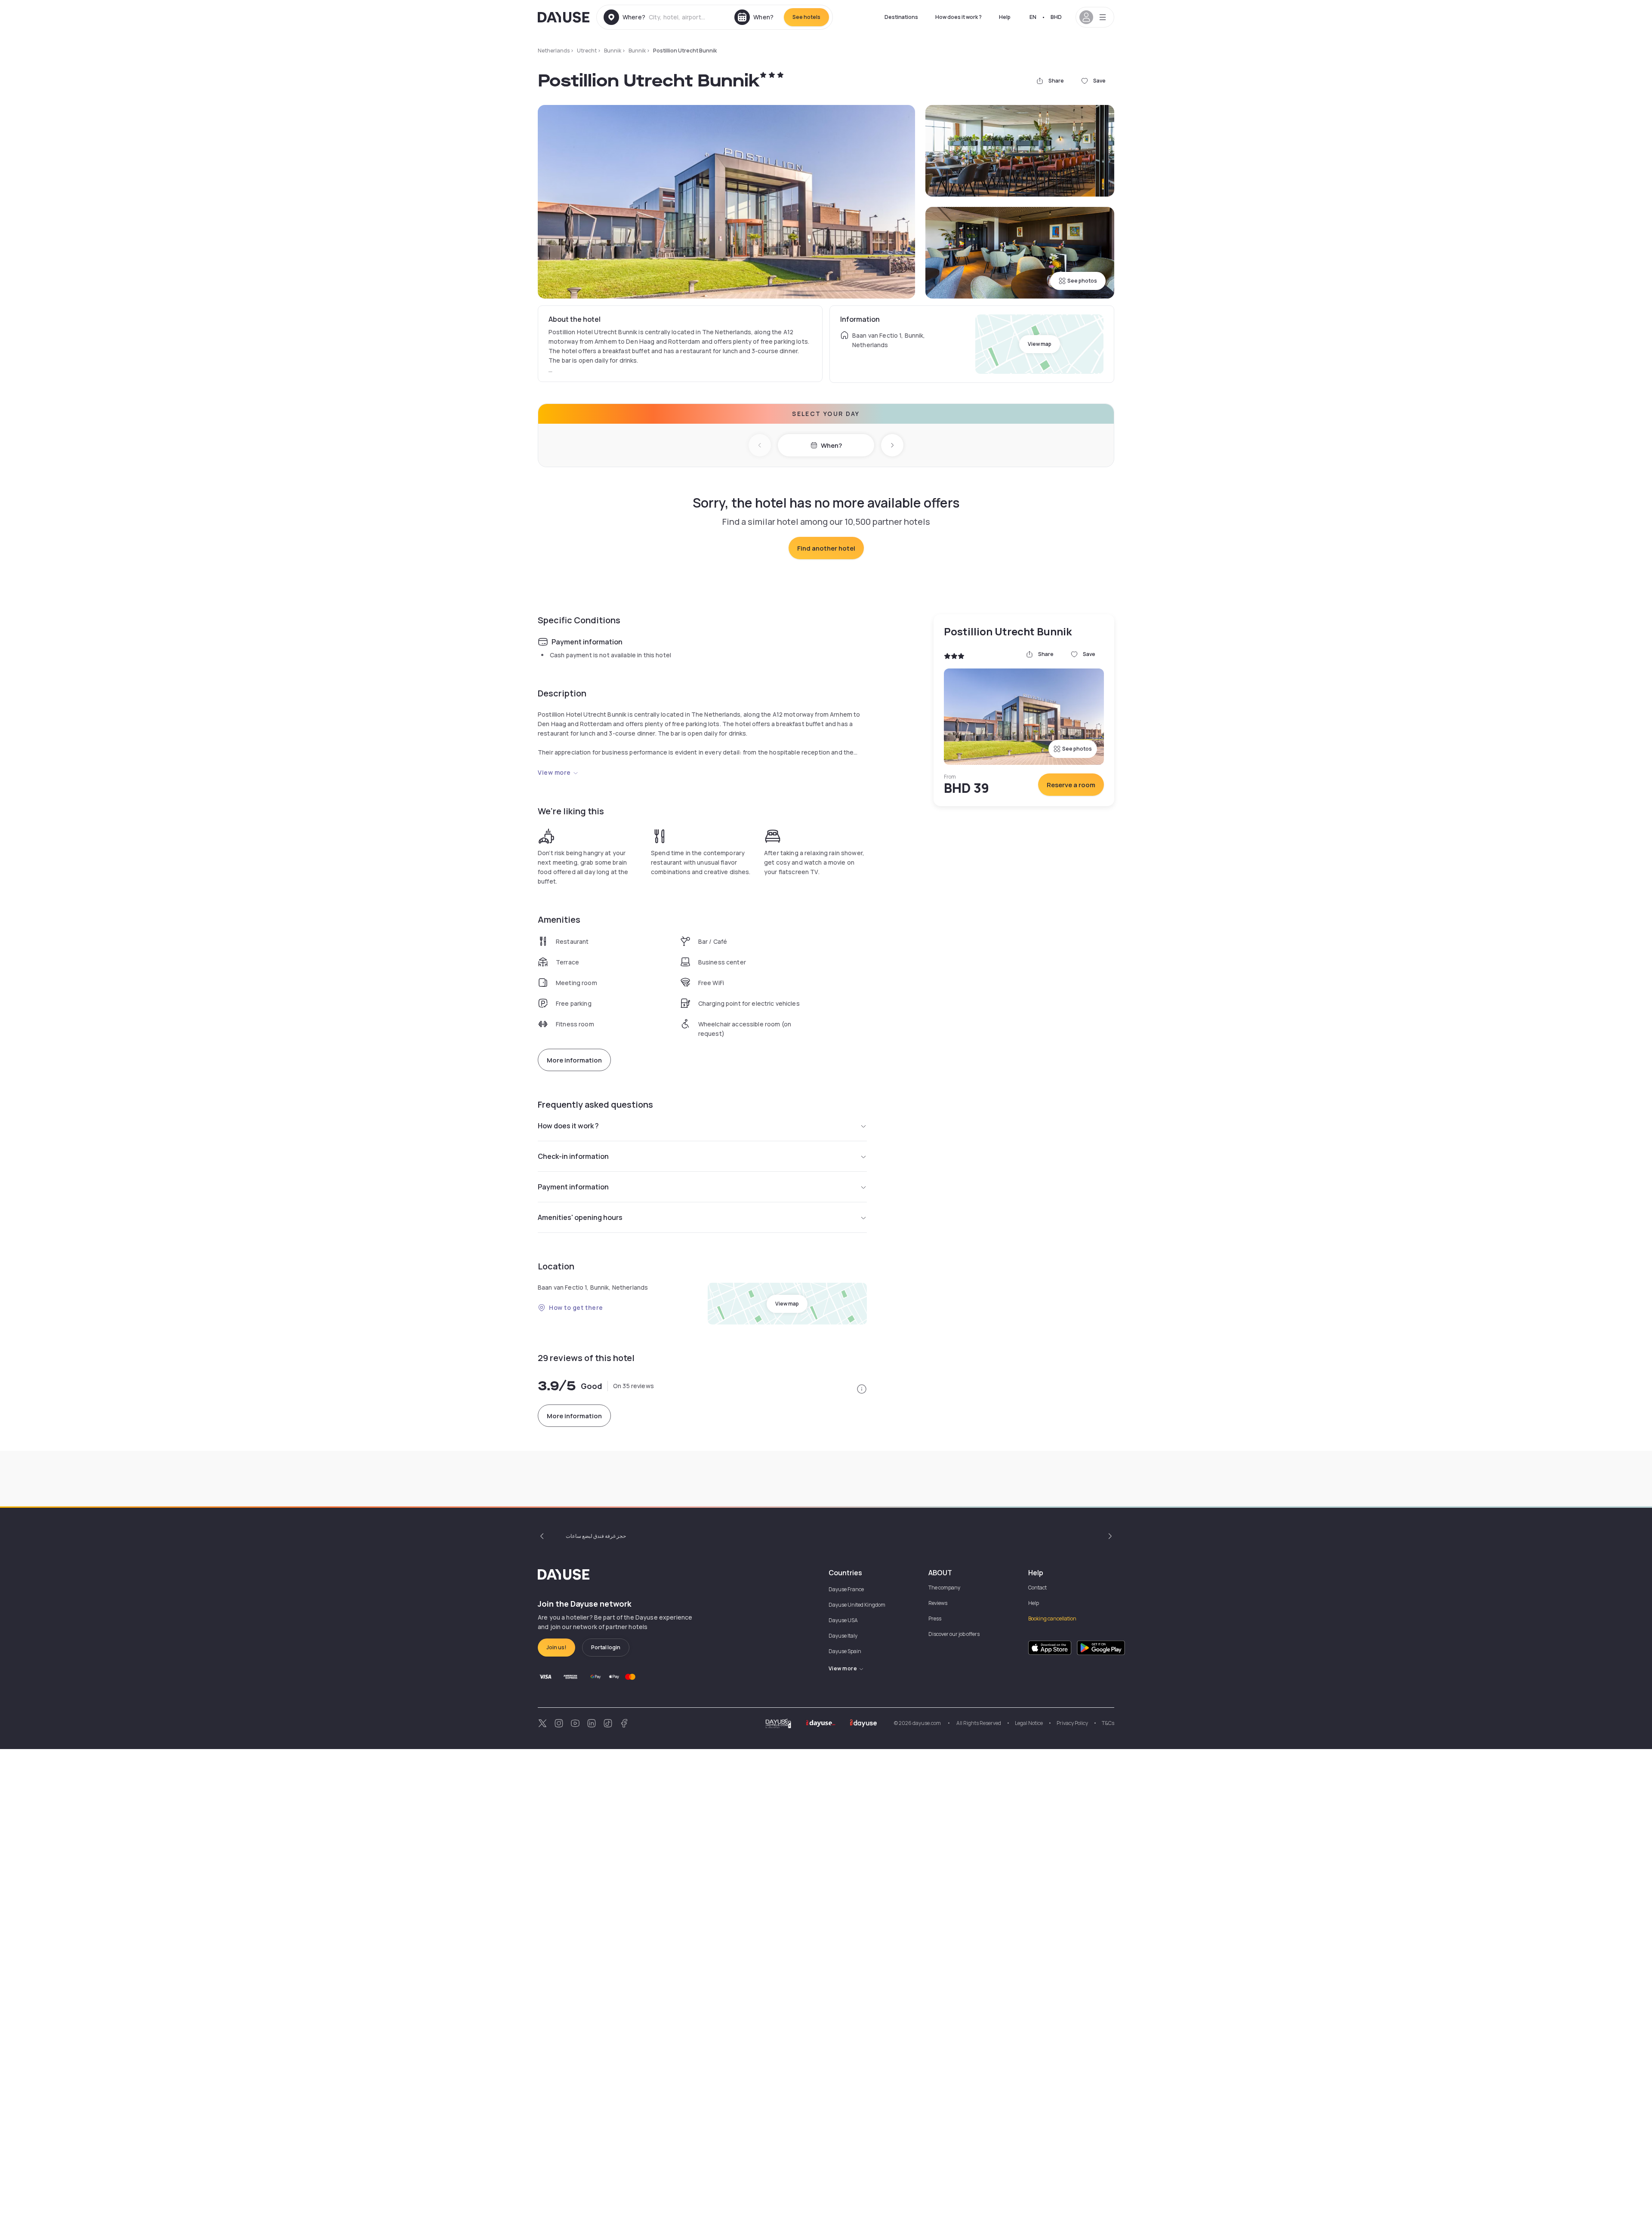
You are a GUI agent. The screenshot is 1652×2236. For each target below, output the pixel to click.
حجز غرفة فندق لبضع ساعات (596, 1536)
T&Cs (1108, 1723)
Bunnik (613, 51)
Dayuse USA (843, 1620)
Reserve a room (1071, 785)
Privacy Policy (1072, 1723)
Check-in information (573, 1156)
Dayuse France (846, 1589)
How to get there (576, 1307)
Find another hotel (826, 548)
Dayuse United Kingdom (857, 1605)
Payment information (573, 1187)
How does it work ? (959, 17)
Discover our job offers (954, 1634)
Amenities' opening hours (580, 1217)
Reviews (938, 1603)
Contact (1037, 1588)
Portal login (606, 1647)
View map (1040, 344)
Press (935, 1618)
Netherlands (554, 51)
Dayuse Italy (843, 1636)
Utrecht (587, 51)
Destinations (901, 17)
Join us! (556, 1647)
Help (1005, 17)
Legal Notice (1029, 1723)
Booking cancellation (1052, 1618)
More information (574, 1060)
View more (554, 772)
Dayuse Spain (845, 1651)
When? (831, 445)
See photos (1082, 281)
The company (944, 1588)
